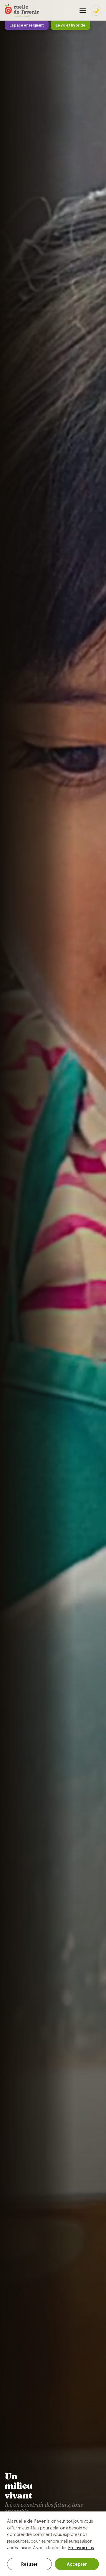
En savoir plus (81, 2547)
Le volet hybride (71, 25)
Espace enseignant (27, 25)
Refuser (29, 2564)
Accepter (77, 2564)
